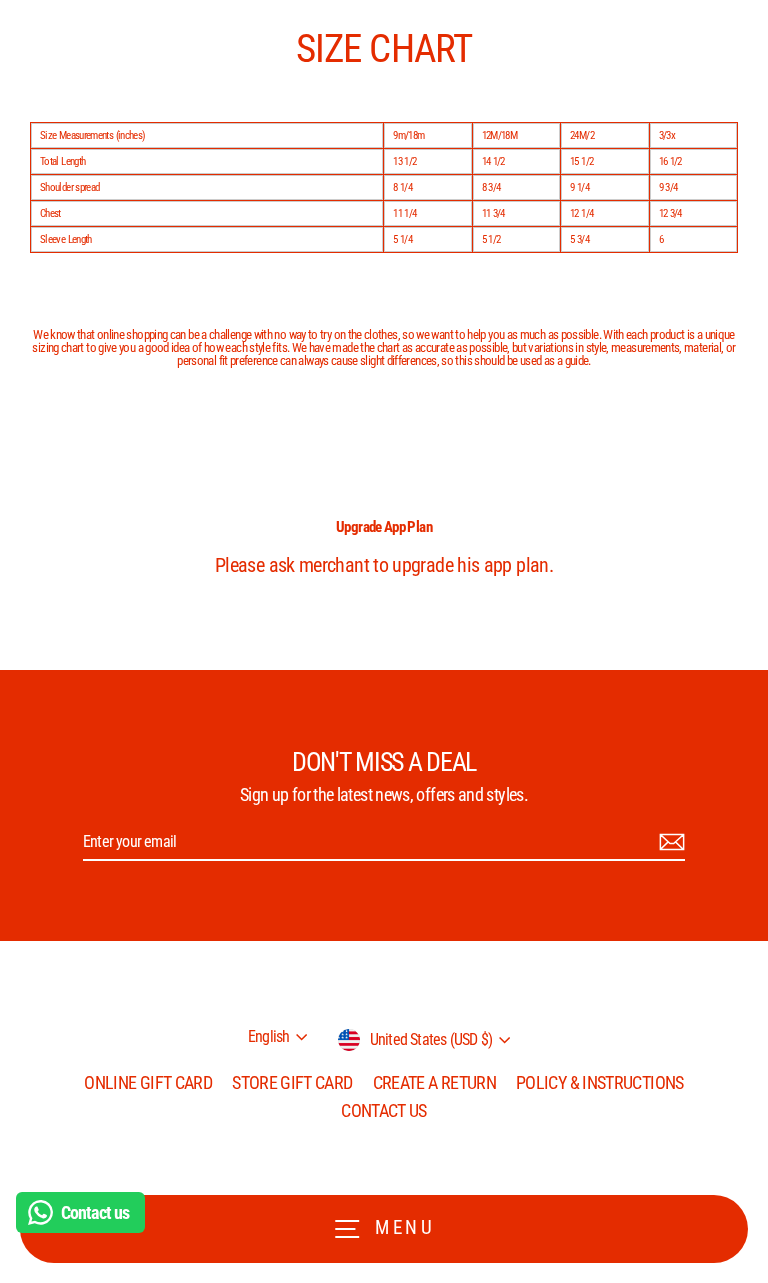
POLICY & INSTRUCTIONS (600, 1082)
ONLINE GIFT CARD (148, 1082)
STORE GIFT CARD (292, 1082)
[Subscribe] (669, 842)
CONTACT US (384, 1110)
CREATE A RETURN (434, 1082)
